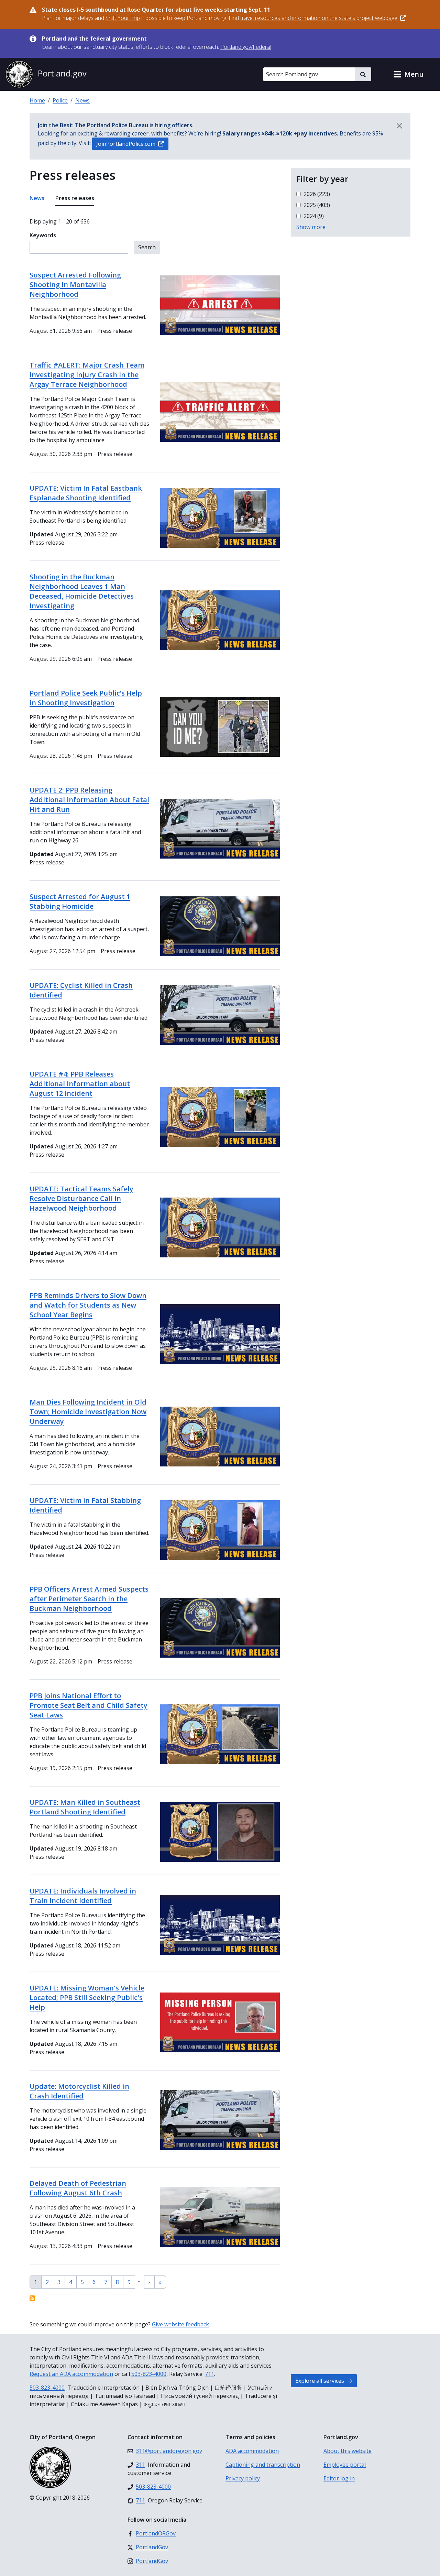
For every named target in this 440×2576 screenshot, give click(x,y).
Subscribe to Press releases (32, 2298)
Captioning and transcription (263, 2465)
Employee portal (345, 2465)
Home (37, 100)
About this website (348, 2451)
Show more (311, 227)
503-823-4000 (149, 2374)
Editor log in (339, 2478)
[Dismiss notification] (399, 126)
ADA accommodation (252, 2451)
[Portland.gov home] (46, 74)
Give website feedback (180, 2324)
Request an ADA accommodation (71, 2374)
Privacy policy (243, 2478)
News (82, 100)
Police (60, 100)
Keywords (43, 235)
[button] (408, 74)
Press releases (75, 198)
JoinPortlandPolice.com (126, 144)
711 (210, 2374)
